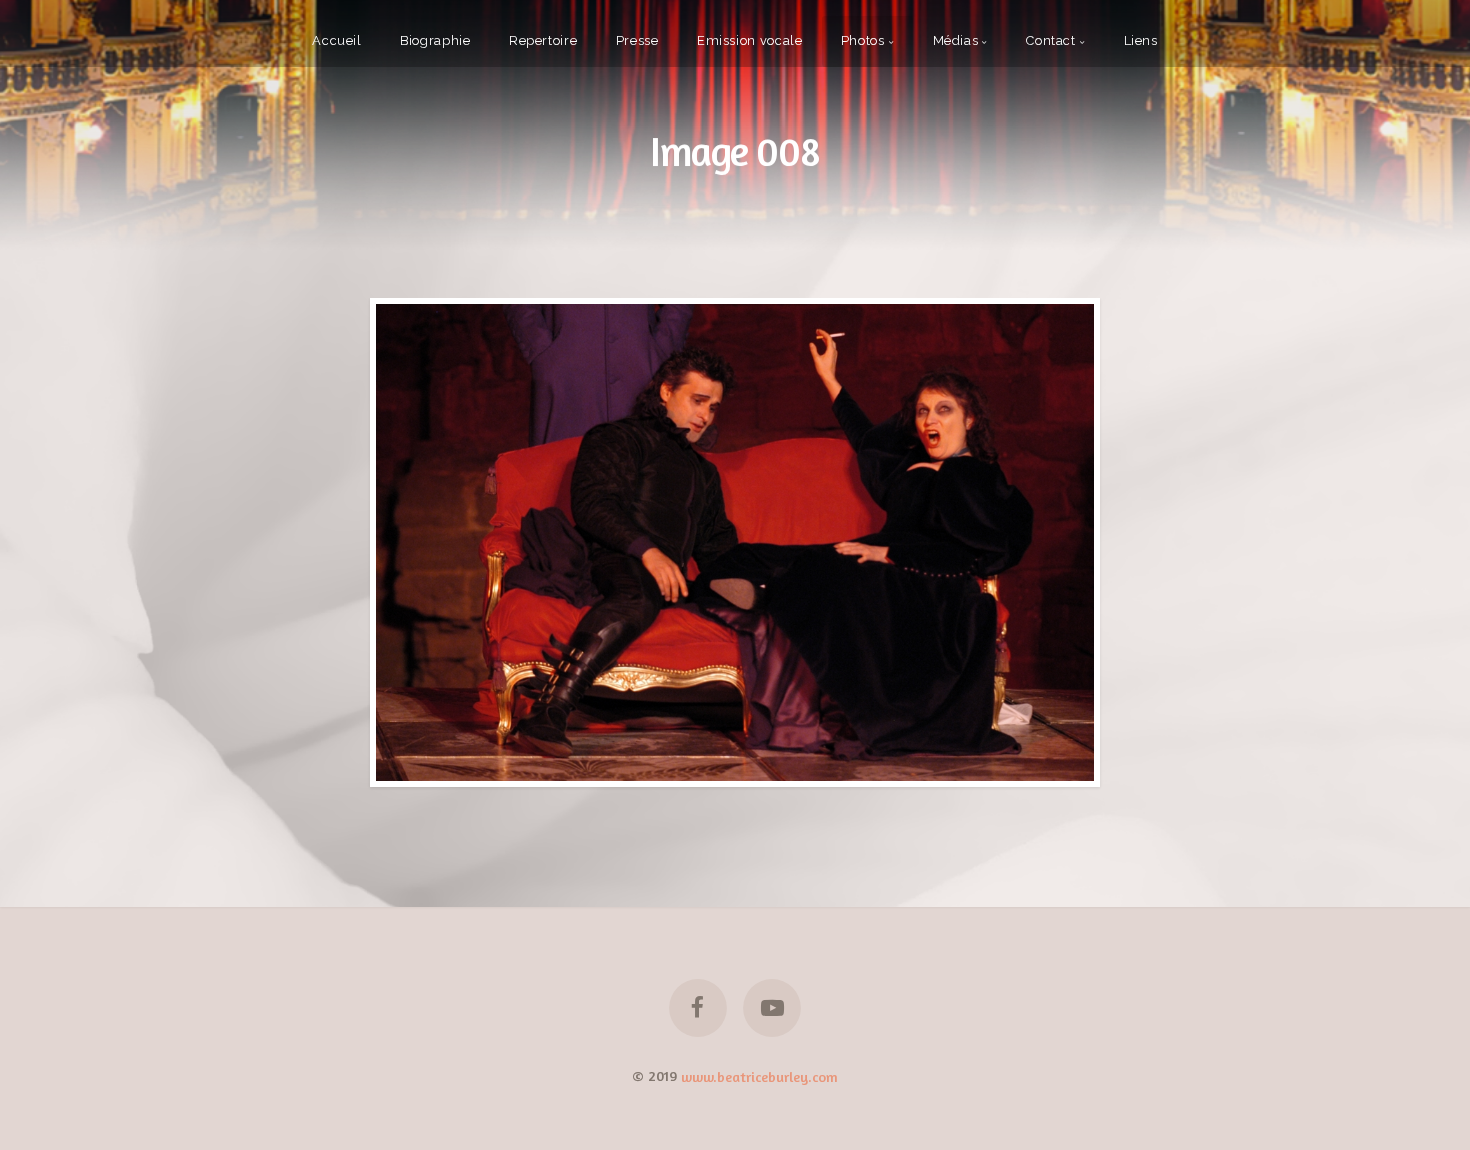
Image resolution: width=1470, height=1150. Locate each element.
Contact (1050, 40)
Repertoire (543, 40)
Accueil (336, 40)
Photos (863, 40)
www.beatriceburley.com (759, 1075)
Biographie (435, 40)
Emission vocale (750, 40)
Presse (637, 40)
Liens (1141, 40)
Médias (956, 40)
